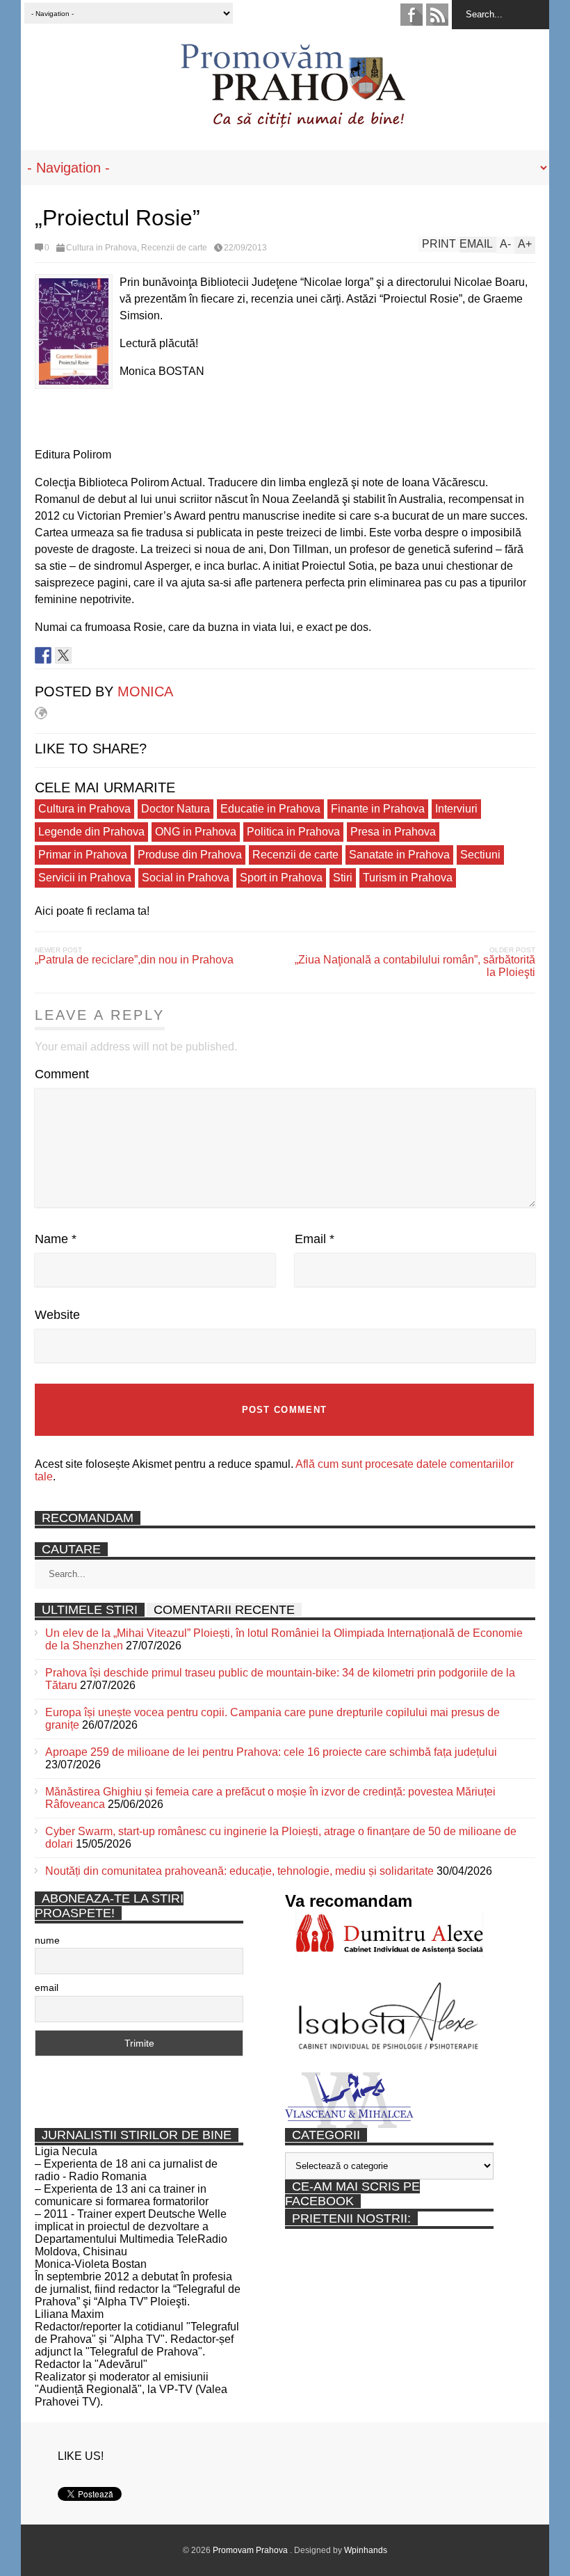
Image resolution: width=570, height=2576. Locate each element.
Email (315, 1239)
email (47, 1987)
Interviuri (456, 809)
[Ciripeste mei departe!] (63, 655)
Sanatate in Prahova (399, 855)
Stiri (343, 878)
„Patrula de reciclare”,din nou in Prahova (134, 960)
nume (47, 1940)
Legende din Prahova (91, 832)
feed (437, 15)
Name (56, 1239)
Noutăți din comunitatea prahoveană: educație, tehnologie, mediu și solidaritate (239, 1871)
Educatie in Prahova (270, 809)
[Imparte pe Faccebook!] (43, 655)
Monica (145, 691)
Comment (62, 1074)
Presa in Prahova (393, 832)
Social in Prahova (186, 878)
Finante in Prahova (378, 809)
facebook (412, 15)
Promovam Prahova (251, 2550)
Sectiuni (480, 855)
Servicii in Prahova (85, 878)
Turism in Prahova (408, 878)
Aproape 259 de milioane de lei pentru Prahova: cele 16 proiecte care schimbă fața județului (271, 1752)
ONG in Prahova (196, 832)
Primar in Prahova (83, 855)
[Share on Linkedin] (83, 655)
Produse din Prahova (190, 855)
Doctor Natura (176, 809)
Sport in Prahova (281, 878)
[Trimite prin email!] (104, 655)
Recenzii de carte (174, 248)
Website (57, 1315)
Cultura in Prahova (101, 248)
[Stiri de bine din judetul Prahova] (292, 123)
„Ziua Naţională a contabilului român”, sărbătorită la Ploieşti (415, 966)
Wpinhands (366, 2550)
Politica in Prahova (293, 832)
